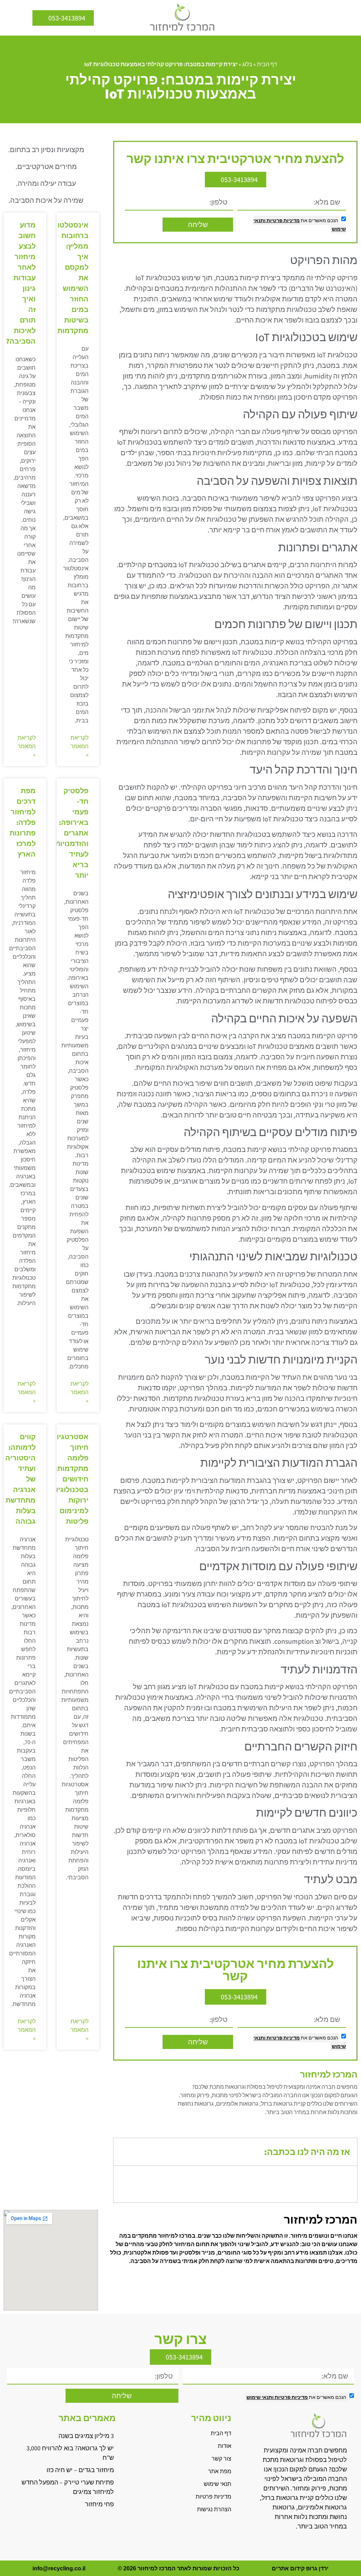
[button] (350, 18)
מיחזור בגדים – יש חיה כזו (80, 2470)
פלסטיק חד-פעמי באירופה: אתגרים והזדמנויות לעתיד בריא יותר (72, 833)
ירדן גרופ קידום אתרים (300, 2568)
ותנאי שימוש (260, 2397)
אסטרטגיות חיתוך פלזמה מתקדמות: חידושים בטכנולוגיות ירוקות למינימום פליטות (70, 1479)
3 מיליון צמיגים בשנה (86, 2436)
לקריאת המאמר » (79, 746)
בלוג (247, 64)
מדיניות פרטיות (283, 220)
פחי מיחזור (99, 2504)
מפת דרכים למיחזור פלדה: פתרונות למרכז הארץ (23, 822)
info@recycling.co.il (59, 2568)
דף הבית (267, 64)
